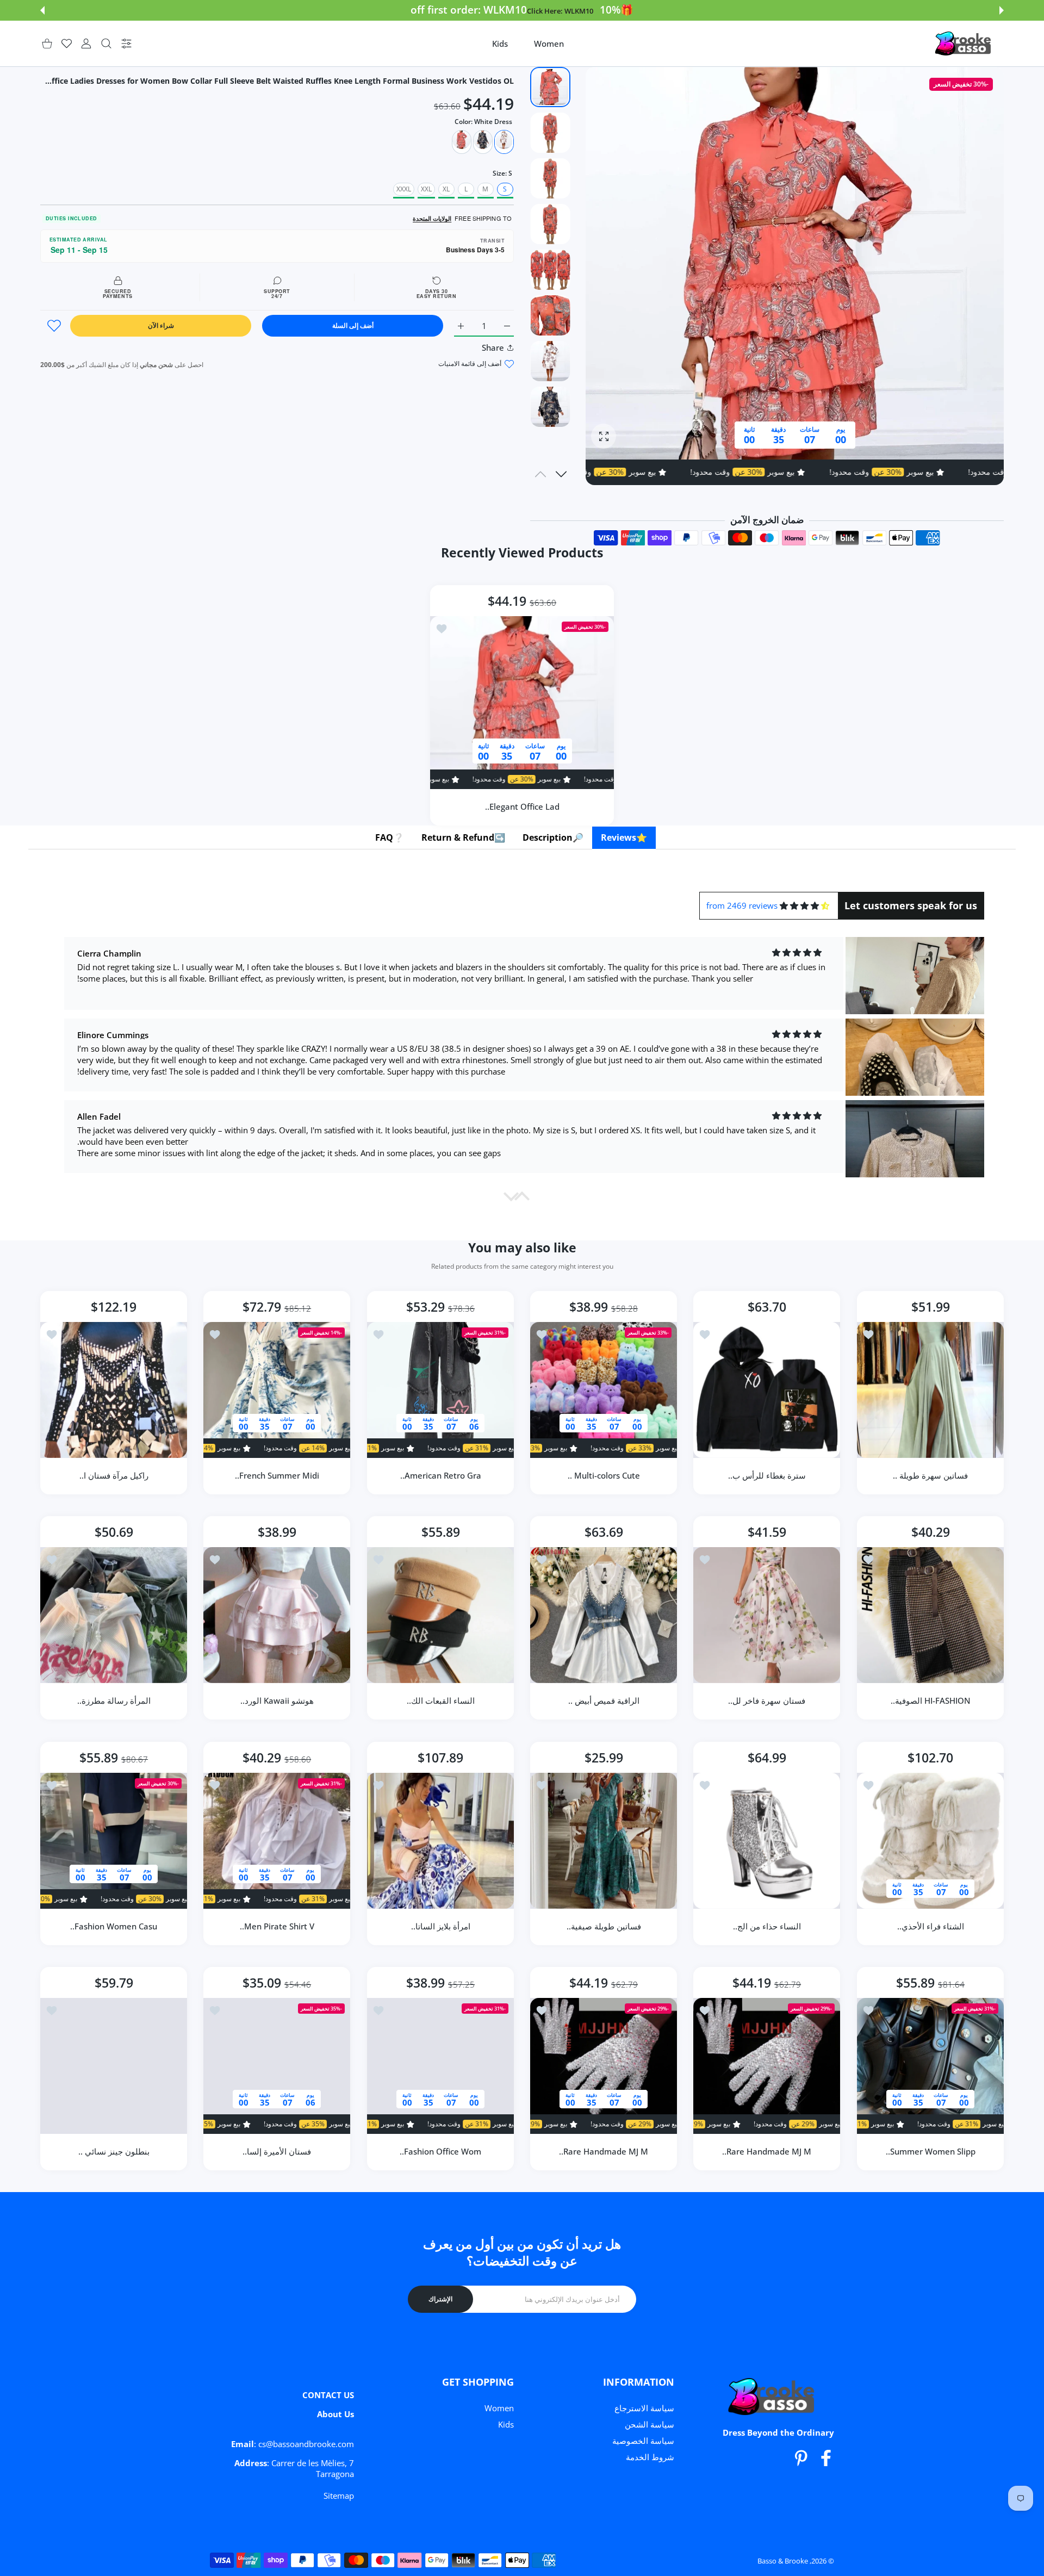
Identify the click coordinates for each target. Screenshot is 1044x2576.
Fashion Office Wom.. (440, 2151)
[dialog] (106, 44)
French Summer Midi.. (277, 1475)
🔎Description (553, 837)
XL (446, 189)
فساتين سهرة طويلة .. (930, 1475)
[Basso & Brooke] (964, 44)
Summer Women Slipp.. (930, 2151)
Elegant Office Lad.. (522, 806)
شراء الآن (161, 325)
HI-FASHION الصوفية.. (930, 1701)
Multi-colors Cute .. (604, 1475)
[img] (804, 906)
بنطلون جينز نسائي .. (114, 2151)
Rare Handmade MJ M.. (767, 2151)
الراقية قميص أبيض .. (604, 1701)
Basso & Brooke (783, 2561)
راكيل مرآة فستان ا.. (114, 1475)
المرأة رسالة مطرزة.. (114, 1701)
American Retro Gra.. (440, 1475)
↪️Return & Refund (463, 837)
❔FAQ (390, 837)
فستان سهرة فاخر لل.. (767, 1701)
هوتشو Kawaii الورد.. (277, 1701)
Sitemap (339, 2496)
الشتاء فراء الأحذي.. (930, 1926)
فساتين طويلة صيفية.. (604, 1926)
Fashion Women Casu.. (114, 1926)
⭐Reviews (624, 837)
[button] (1002, 10)
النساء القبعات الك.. (440, 1701)
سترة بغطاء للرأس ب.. (767, 1475)
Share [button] (493, 347)
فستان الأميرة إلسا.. (277, 2151)
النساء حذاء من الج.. (767, 1926)
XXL (426, 189)
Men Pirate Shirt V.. (277, 1926)
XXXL (404, 189)
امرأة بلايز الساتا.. (440, 1926)
